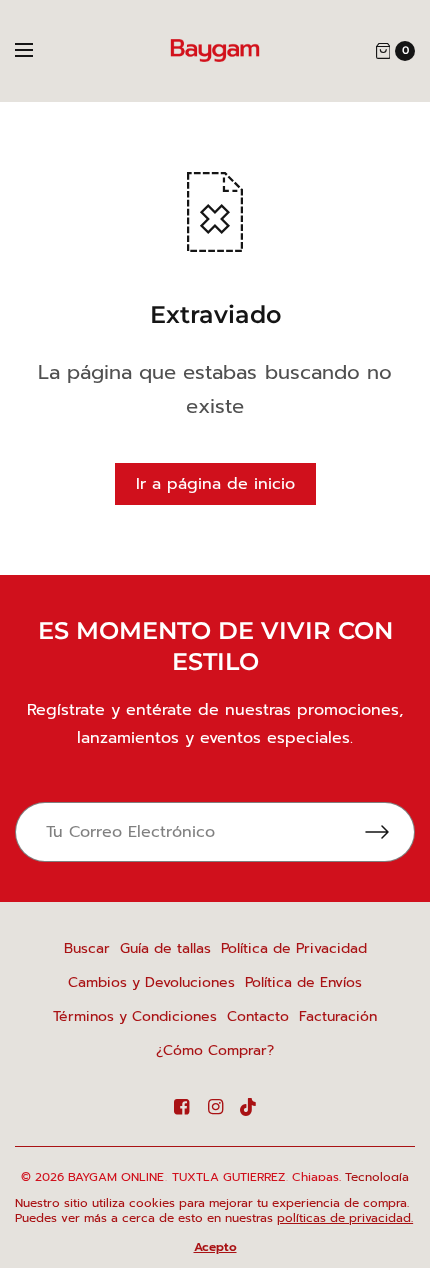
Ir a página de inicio (215, 484)
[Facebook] (181, 1107)
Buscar (87, 948)
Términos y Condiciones (135, 1016)
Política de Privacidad (294, 948)
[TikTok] (249, 1107)
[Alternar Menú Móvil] (37, 51)
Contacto (258, 1016)
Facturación (338, 1016)
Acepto (215, 1247)
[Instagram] (215, 1107)
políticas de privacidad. (345, 1218)
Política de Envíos (303, 982)
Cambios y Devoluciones (151, 982)
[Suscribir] (390, 832)
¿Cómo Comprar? (215, 1050)
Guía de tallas (165, 948)
